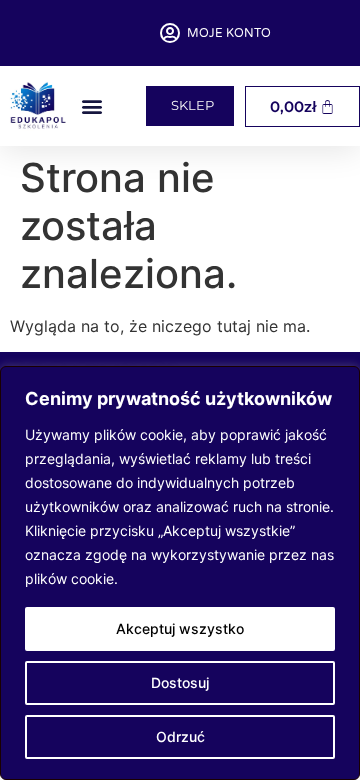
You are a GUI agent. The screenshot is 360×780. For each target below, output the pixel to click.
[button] (91, 106)
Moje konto (229, 33)
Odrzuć (180, 736)
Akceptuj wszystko (180, 628)
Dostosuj (180, 682)
